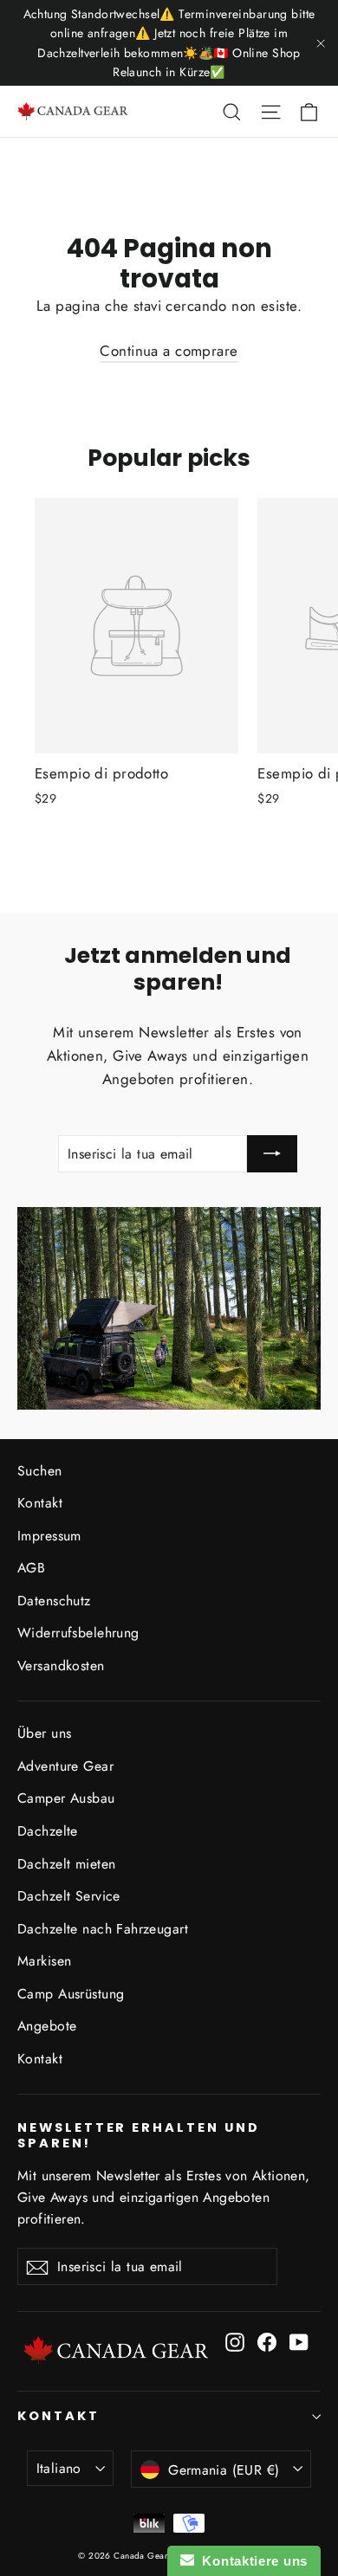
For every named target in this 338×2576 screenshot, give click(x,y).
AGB (31, 1568)
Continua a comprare (169, 351)
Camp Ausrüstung (71, 1994)
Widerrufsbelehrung (78, 1633)
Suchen (40, 1471)
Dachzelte (48, 1831)
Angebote (47, 2026)
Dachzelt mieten (66, 1864)
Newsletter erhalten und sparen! (139, 2135)
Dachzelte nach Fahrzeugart (103, 1929)
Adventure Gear (65, 1766)
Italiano (59, 2468)
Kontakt (40, 1503)
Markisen (44, 1961)
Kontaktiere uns (251, 2561)
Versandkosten (61, 1666)
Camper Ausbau (66, 1798)
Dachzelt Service (69, 1896)
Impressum (49, 1536)
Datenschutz (54, 1601)
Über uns (44, 1733)
